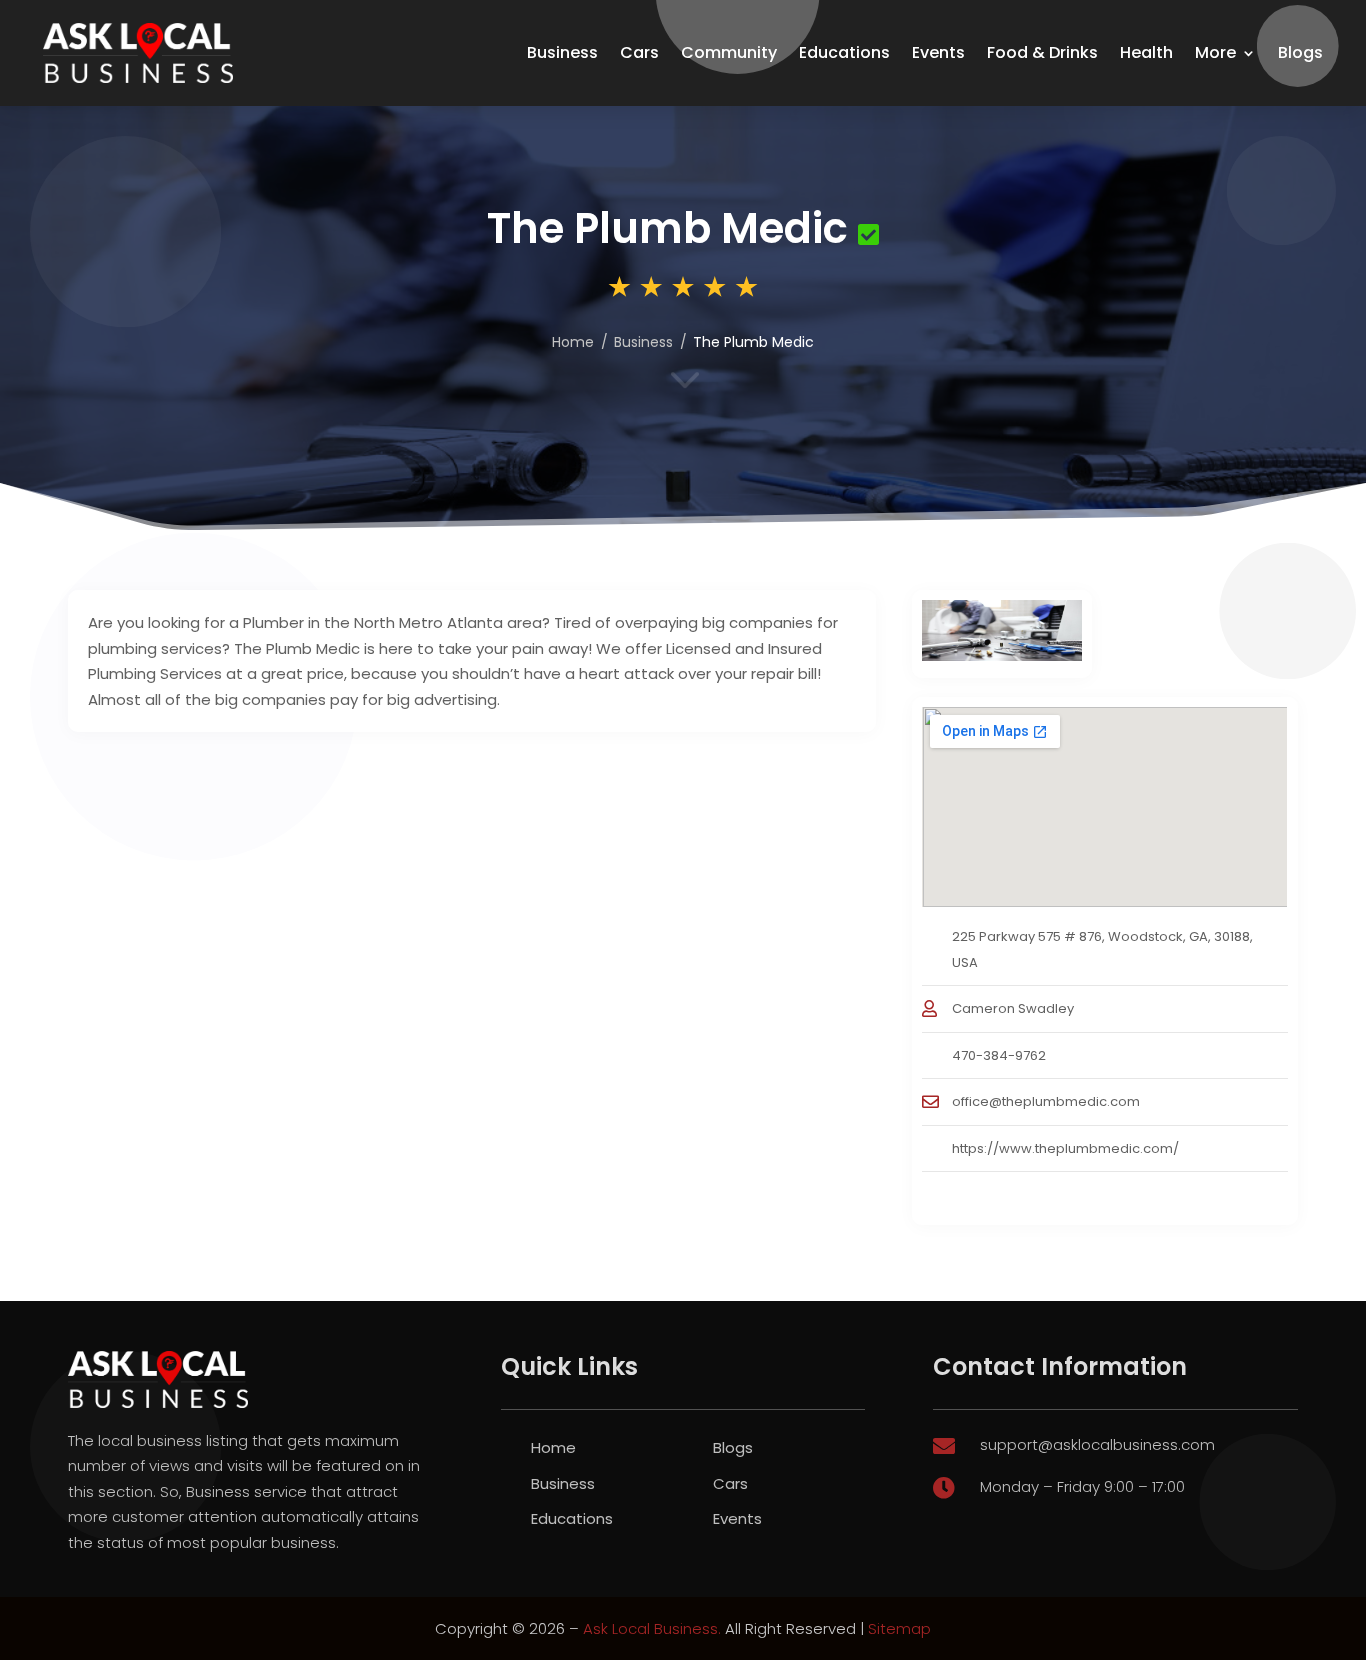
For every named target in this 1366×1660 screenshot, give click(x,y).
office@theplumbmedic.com (1046, 1101)
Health (1146, 52)
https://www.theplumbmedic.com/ (1065, 1148)
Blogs (1300, 52)
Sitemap (899, 1628)
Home (573, 342)
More (1215, 52)
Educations (844, 52)
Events (938, 52)
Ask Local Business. (652, 1628)
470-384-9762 (999, 1055)
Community (729, 52)
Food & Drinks (1042, 52)
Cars (639, 52)
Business (562, 52)
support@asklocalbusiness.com (1097, 1444)
